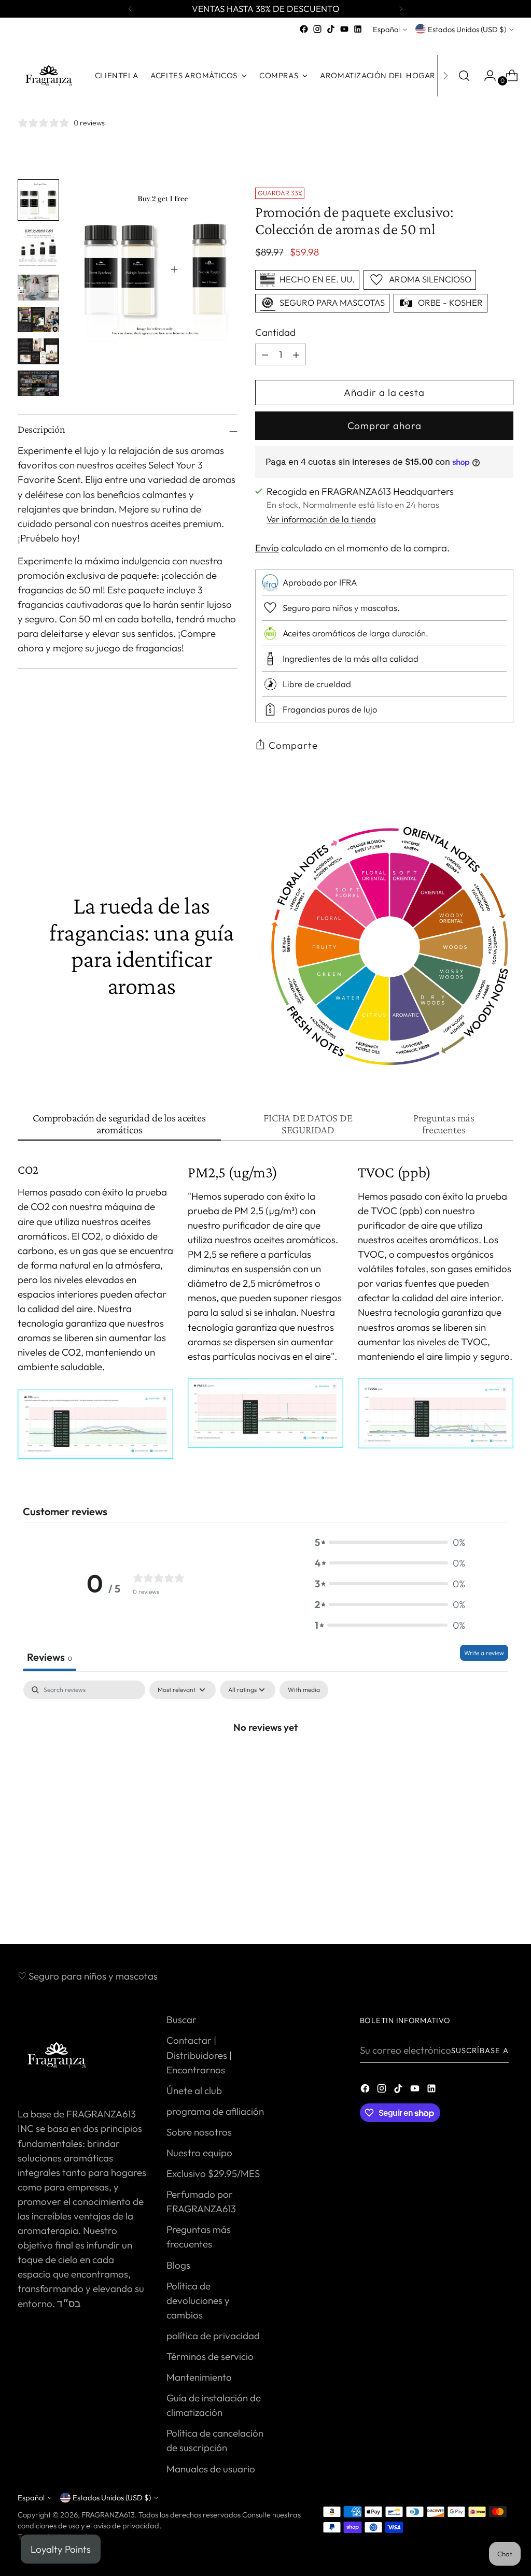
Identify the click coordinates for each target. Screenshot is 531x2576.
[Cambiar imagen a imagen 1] (38, 200)
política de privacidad (213, 2336)
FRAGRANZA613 (108, 2515)
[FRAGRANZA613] (49, 76)
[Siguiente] (401, 9)
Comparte (293, 745)
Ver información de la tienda (321, 519)
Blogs (178, 2265)
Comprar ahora (385, 425)
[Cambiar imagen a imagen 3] (38, 288)
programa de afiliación (215, 2111)
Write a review (484, 1653)
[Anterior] (130, 9)
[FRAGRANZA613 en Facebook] (304, 29)
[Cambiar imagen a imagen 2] (38, 248)
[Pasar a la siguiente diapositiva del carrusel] (505, 1908)
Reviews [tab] (50, 1657)
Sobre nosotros (199, 2132)
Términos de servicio (210, 2356)
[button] (390, 1542)
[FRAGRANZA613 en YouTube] (344, 29)
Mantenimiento (199, 2377)
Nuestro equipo (199, 2153)
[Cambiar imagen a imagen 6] (38, 383)
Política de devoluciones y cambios (198, 2300)
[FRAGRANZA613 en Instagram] (317, 29)
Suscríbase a (480, 2050)
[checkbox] (304, 1690)
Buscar (181, 2019)
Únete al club (194, 2090)
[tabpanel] (265, 1761)
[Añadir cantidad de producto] (265, 354)
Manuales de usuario (211, 2469)
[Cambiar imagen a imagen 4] (38, 320)
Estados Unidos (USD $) (467, 29)
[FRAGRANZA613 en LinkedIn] (358, 29)
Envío (267, 548)
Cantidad (275, 332)
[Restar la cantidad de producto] (296, 354)
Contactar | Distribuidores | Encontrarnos (199, 2055)
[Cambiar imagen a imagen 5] (38, 351)
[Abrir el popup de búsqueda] (464, 76)
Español (386, 29)
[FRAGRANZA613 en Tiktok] (331, 29)
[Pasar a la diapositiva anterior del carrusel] (481, 1909)
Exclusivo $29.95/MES (213, 2173)
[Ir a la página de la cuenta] (486, 76)
